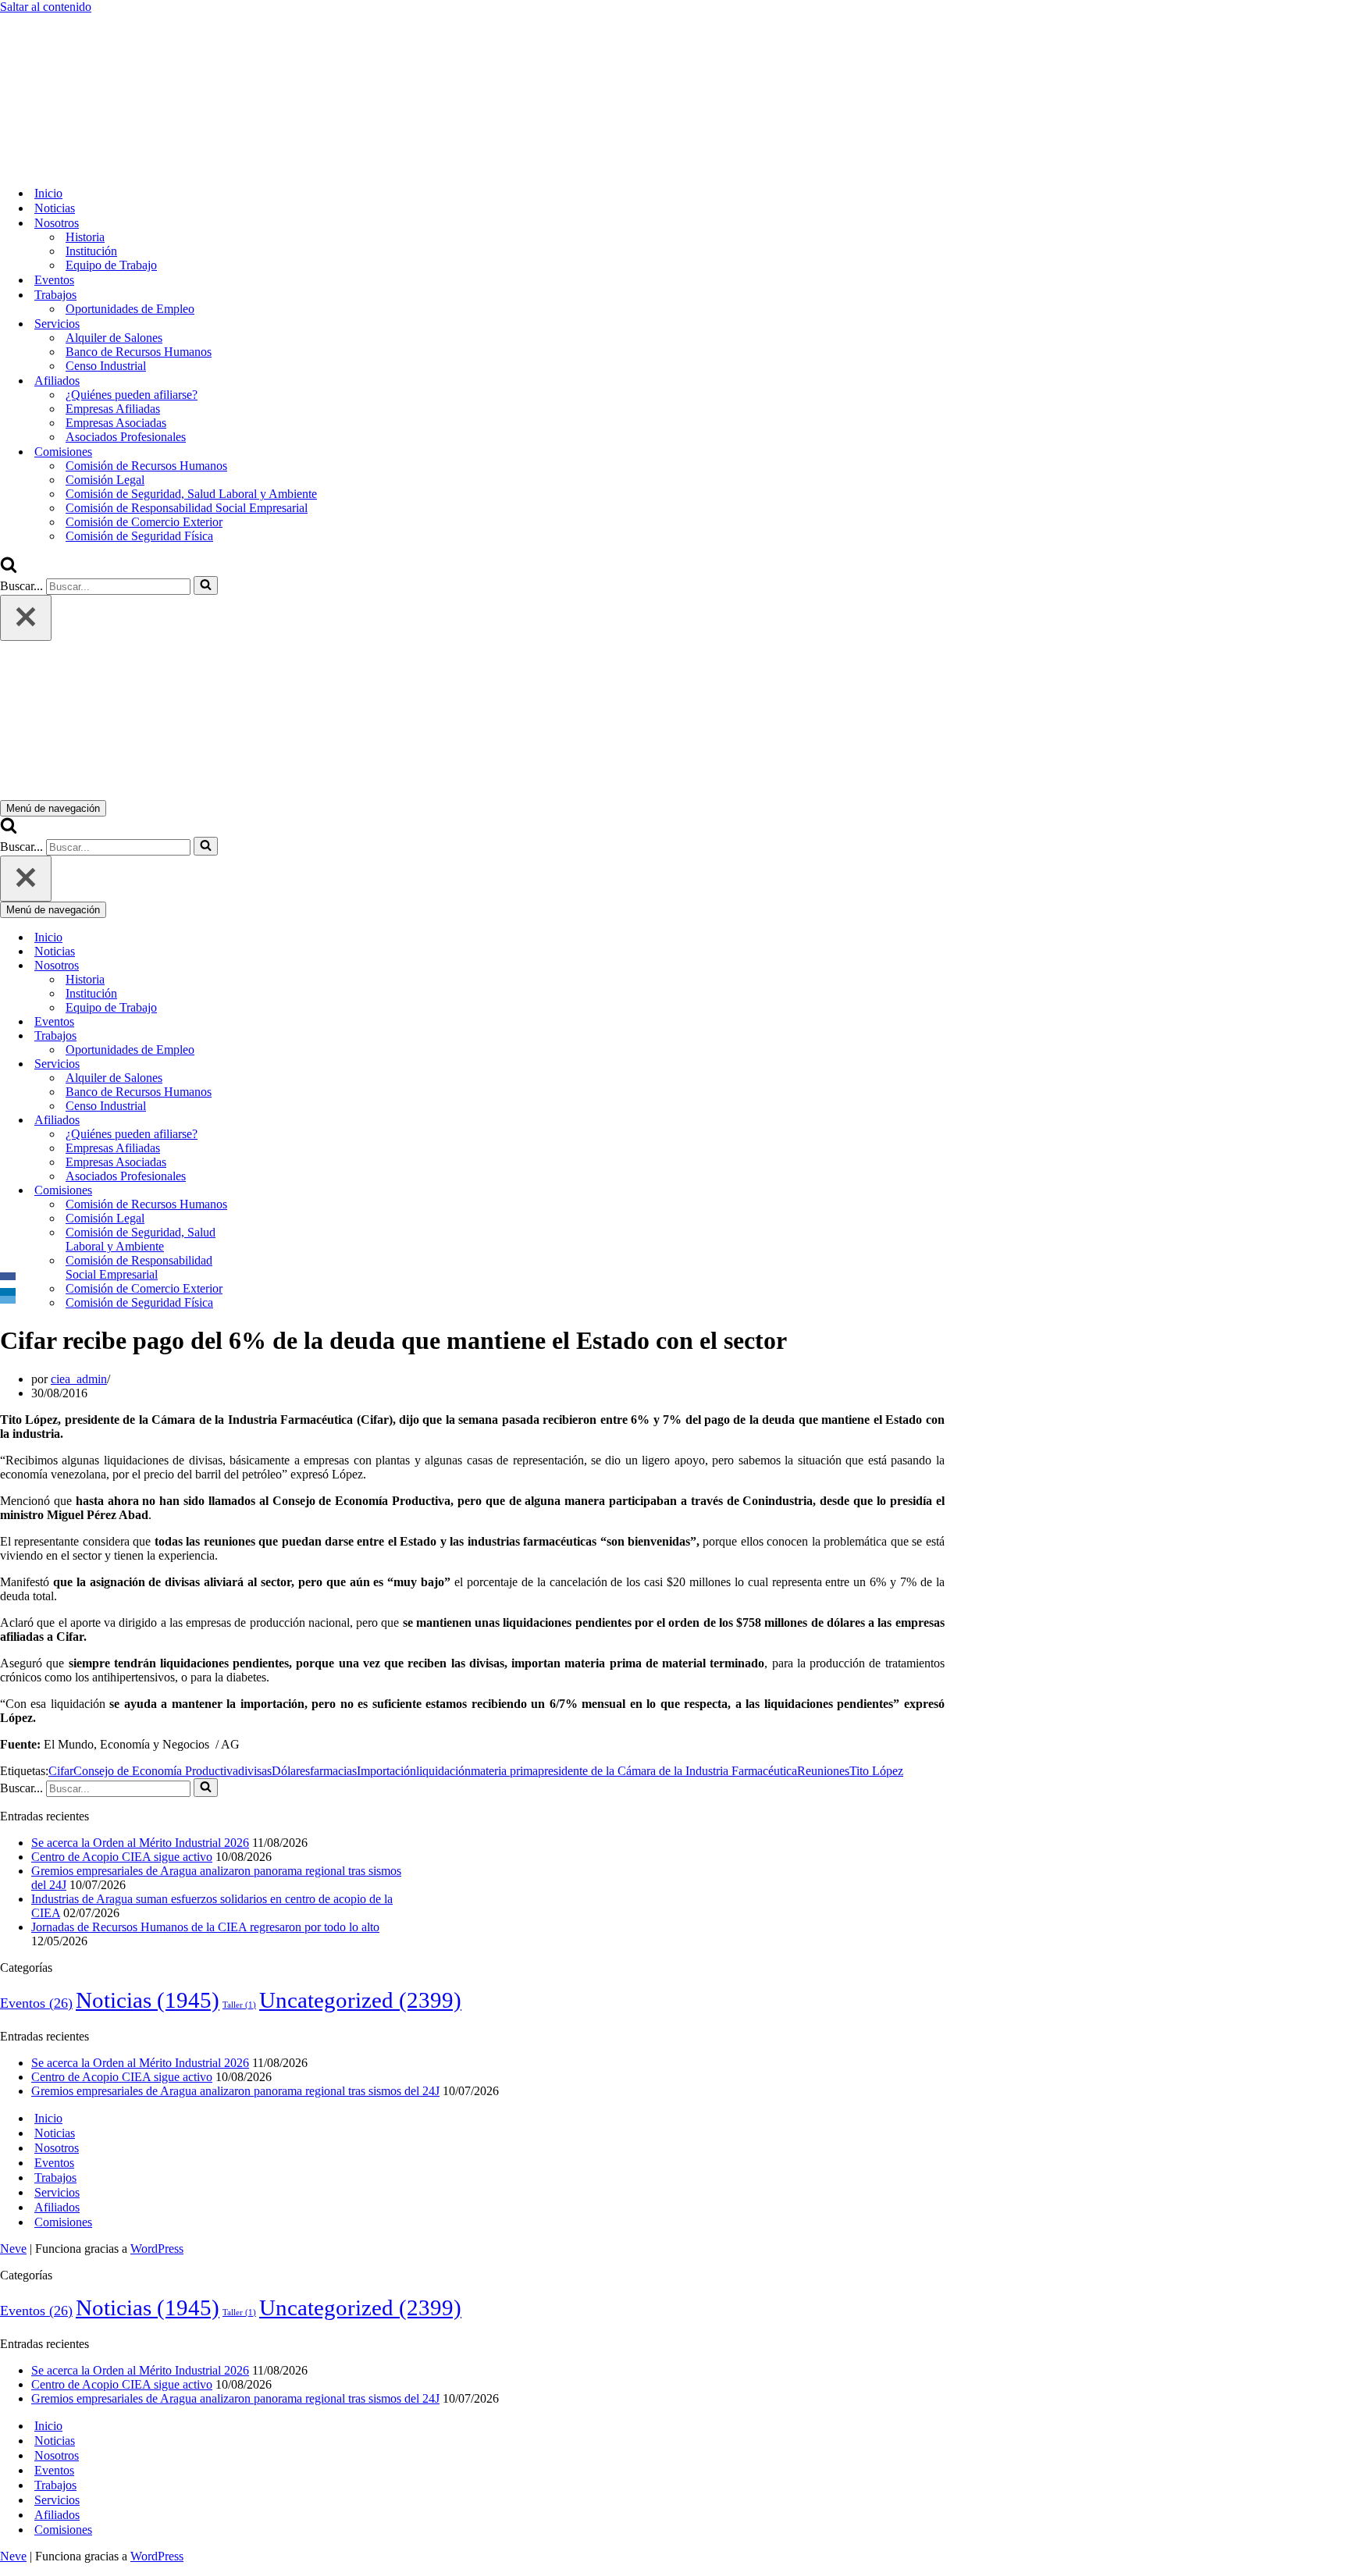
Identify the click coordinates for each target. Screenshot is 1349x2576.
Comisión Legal (105, 480)
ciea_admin (79, 1379)
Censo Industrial (106, 366)
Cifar (61, 1771)
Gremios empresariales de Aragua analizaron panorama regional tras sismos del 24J (235, 2091)
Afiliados (57, 2207)
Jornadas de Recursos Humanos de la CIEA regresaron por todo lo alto (205, 1927)
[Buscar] (9, 569)
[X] (8, 1284)
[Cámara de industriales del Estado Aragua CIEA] (78, 166)
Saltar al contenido (46, 7)
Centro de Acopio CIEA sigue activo (122, 1857)
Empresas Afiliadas (113, 409)
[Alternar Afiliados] (273, 1121)
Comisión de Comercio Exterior (144, 522)
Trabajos (55, 2178)
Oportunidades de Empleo (130, 309)
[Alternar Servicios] (273, 1064)
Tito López (876, 1771)
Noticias (55, 208)
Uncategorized (360, 2000)
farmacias (333, 1771)
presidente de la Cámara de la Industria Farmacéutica (667, 1771)
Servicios (57, 2192)
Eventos (54, 280)
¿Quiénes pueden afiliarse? (132, 395)
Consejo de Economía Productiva (156, 1771)
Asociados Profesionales (126, 437)
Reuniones (823, 1771)
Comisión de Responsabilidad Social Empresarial (187, 508)
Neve (13, 2249)
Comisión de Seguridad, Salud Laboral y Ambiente (191, 494)
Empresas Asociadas (116, 423)
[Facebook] (8, 1276)
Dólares (291, 1771)
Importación (386, 1771)
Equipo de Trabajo (111, 265)
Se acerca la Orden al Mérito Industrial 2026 (140, 1843)
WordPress (157, 2249)
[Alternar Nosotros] (273, 966)
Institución (91, 251)
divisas (255, 1771)
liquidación (443, 1771)
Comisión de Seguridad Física (139, 536)
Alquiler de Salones (114, 338)
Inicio (48, 193)
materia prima (504, 1771)
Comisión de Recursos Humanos (146, 466)
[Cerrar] (26, 618)
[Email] (8, 1300)
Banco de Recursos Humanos (139, 352)
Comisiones (63, 2222)
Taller (239, 2005)
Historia (85, 237)
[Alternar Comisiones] (273, 1191)
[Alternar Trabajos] (273, 1036)
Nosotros (57, 2148)
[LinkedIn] (8, 1292)
